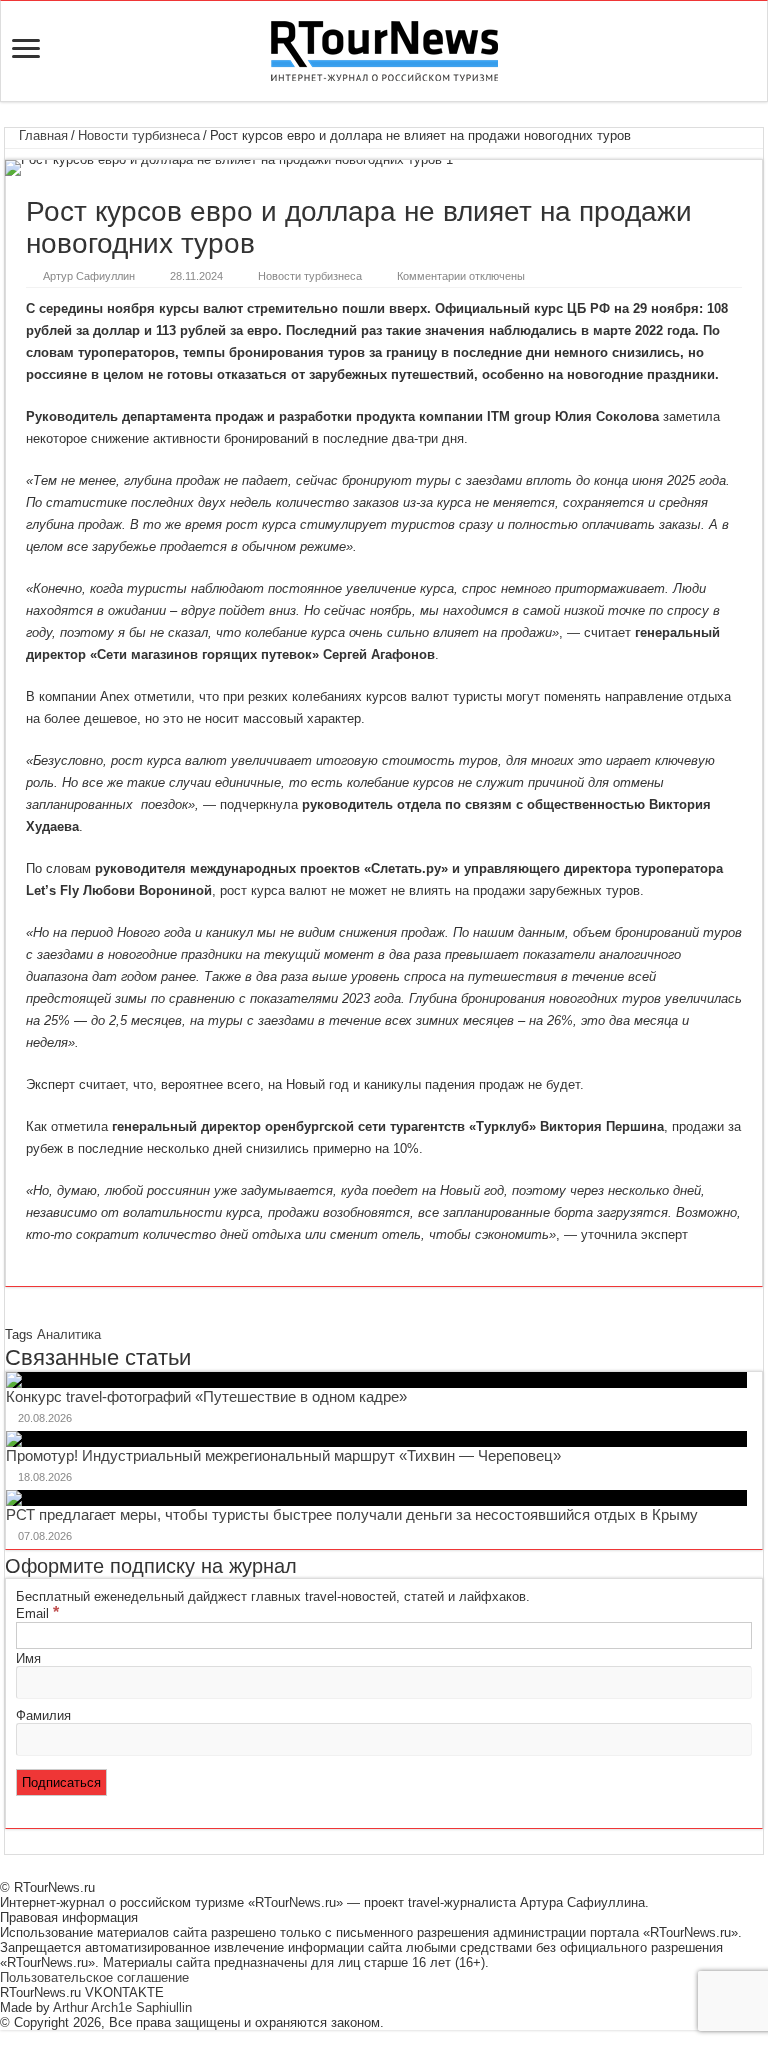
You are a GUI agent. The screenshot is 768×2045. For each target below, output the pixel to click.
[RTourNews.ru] (384, 47)
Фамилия (43, 1715)
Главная (41, 135)
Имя (28, 1658)
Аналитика (69, 1334)
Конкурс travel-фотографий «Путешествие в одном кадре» (206, 1396)
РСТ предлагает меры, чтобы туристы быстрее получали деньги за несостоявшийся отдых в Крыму (352, 1514)
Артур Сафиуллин (89, 276)
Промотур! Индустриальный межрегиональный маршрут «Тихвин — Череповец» (283, 1455)
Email (37, 1613)
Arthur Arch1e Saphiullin (122, 2007)
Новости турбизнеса (139, 135)
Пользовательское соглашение (94, 1977)
